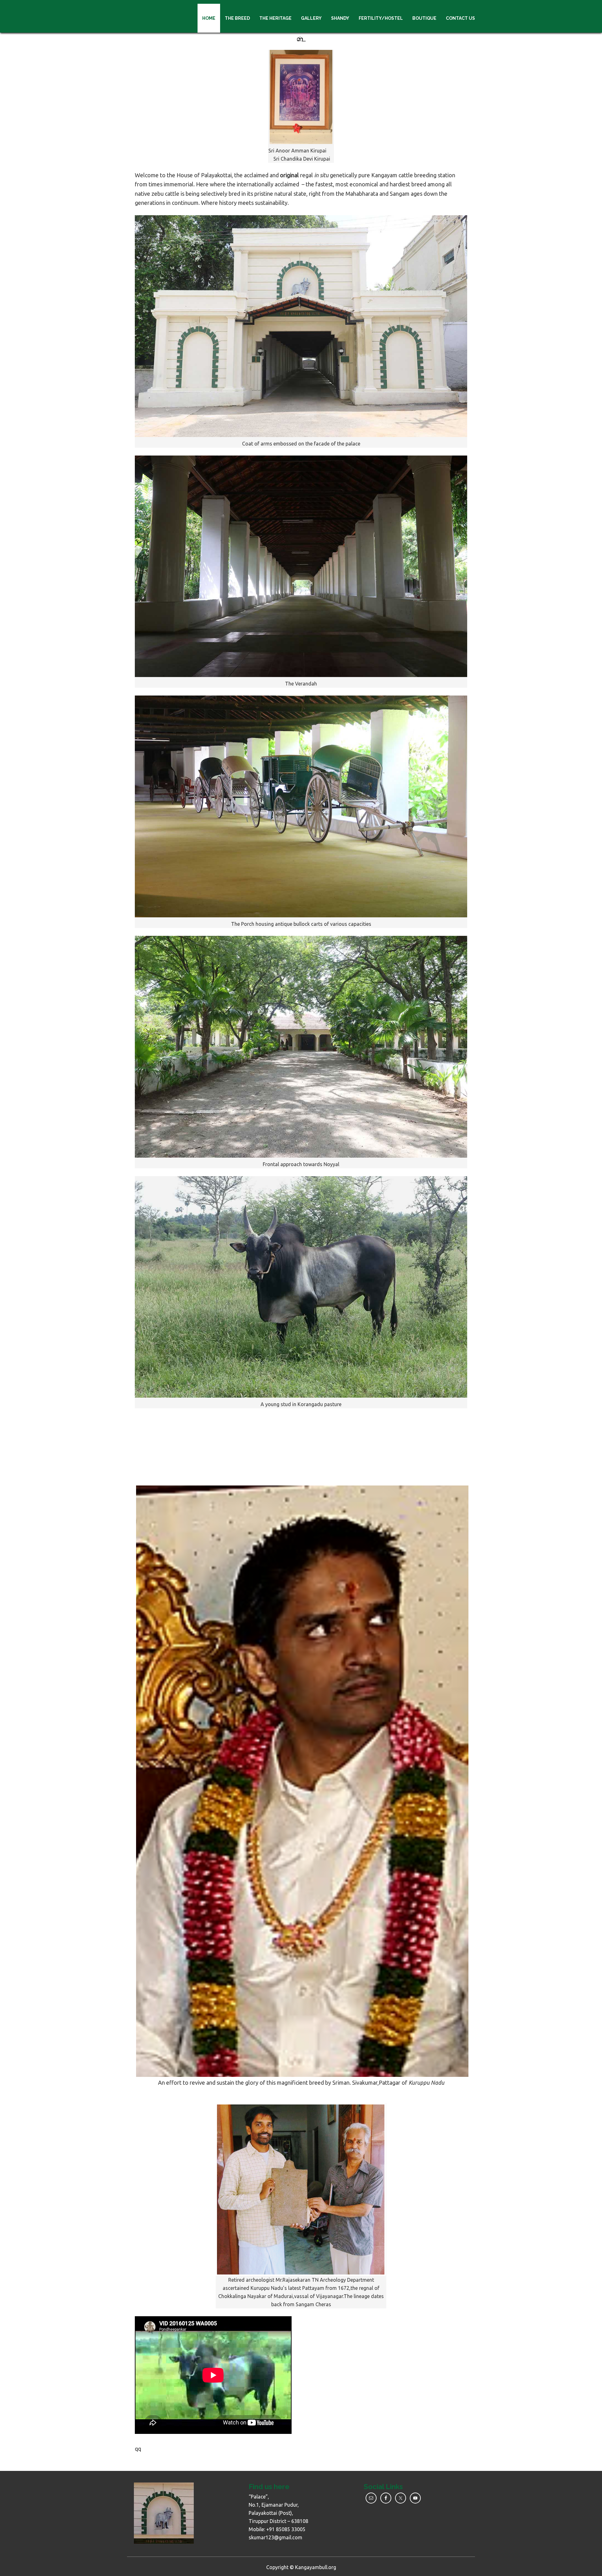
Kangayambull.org (316, 2567)
